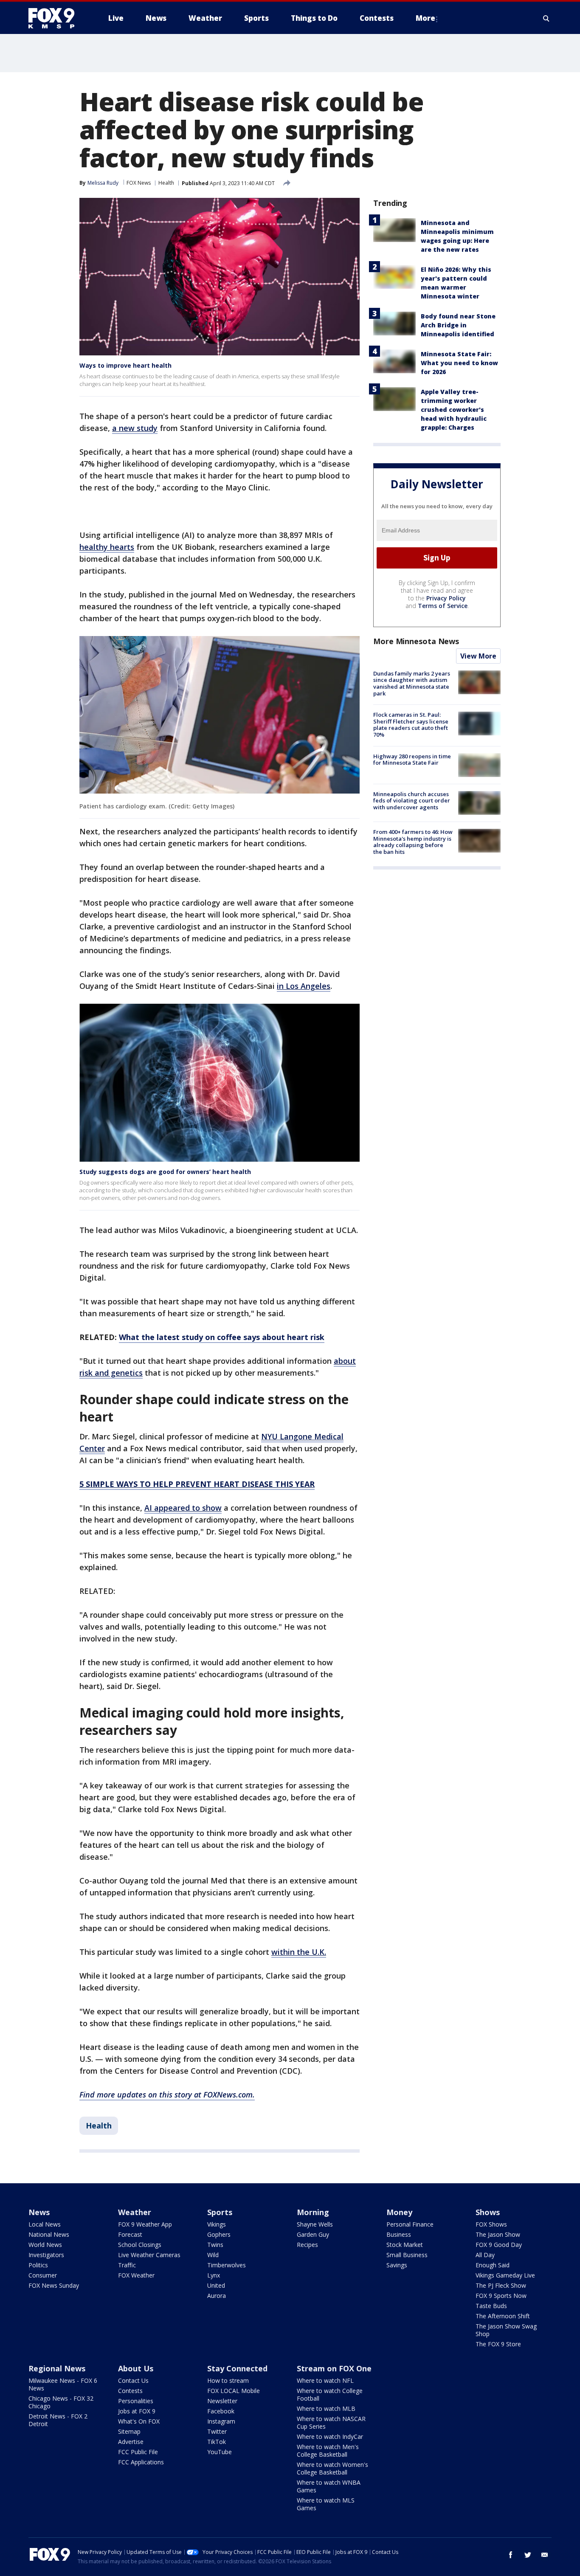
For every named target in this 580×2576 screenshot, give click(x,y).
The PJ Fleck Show (501, 2285)
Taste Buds (491, 2306)
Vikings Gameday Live (505, 2275)
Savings (397, 2265)
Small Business (407, 2255)
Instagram (221, 2421)
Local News (45, 2224)
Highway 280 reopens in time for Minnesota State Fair (412, 760)
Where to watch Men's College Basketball (328, 2451)
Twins (215, 2245)
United (216, 2285)
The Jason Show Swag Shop (506, 2330)
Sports (220, 2212)
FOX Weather (136, 2275)
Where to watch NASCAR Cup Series (331, 2423)
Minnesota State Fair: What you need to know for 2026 (459, 363)
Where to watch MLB (326, 2408)
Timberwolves (227, 2265)
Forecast (130, 2234)
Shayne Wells (315, 2224)
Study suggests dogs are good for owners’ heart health (165, 1172)
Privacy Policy (446, 598)
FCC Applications (141, 2462)
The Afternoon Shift (503, 2316)
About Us (136, 2368)
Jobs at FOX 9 (137, 2411)
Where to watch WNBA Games (329, 2486)
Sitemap (129, 2431)
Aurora (217, 2296)
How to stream (228, 2380)
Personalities (136, 2401)
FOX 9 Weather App (145, 2224)
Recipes (307, 2245)
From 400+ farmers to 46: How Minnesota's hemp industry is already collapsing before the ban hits (413, 842)
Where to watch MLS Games (326, 2504)
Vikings (217, 2224)
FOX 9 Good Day (499, 2245)
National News (49, 2234)
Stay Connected (237, 2368)
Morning (313, 2212)
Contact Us (133, 2380)
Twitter (217, 2431)
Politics (38, 2265)
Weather (135, 2212)
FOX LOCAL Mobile (234, 2391)
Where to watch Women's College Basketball (332, 2468)
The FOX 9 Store (498, 2344)
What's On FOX (139, 2421)
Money (399, 2212)
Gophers (219, 2234)
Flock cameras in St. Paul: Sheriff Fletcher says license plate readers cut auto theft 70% (411, 725)
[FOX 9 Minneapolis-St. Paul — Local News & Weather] (56, 18)
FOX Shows (491, 2224)
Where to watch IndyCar (330, 2437)
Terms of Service (443, 606)
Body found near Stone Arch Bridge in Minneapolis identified (458, 325)
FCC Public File (138, 2452)
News (39, 2212)
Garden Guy (313, 2234)
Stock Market (405, 2245)
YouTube (220, 2452)
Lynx (214, 2275)
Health (166, 183)
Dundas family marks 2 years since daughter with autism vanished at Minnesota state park (412, 683)
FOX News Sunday (54, 2285)
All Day (485, 2255)
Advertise (131, 2442)
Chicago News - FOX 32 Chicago (61, 2402)
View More (478, 656)
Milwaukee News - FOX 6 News (63, 2384)
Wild (213, 2255)
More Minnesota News (416, 641)
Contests (130, 2391)
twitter (528, 2555)
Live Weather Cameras (149, 2255)
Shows (488, 2212)
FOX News (139, 183)
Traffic (127, 2265)
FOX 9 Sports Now (501, 2296)
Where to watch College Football (330, 2394)
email (545, 2555)
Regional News (57, 2368)
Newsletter (222, 2401)
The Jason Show (498, 2234)
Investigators (46, 2255)
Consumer (43, 2275)
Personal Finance (410, 2224)
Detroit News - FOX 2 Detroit (58, 2420)
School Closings (140, 2245)
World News (45, 2245)
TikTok (217, 2442)
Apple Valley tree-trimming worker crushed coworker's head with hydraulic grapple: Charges (454, 410)
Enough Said (493, 2265)
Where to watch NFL (325, 2380)
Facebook (221, 2411)
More (425, 18)
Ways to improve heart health (125, 365)
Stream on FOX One (334, 2368)
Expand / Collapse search (546, 18)
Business (399, 2234)
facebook (511, 2555)
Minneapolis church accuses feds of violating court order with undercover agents (412, 801)
